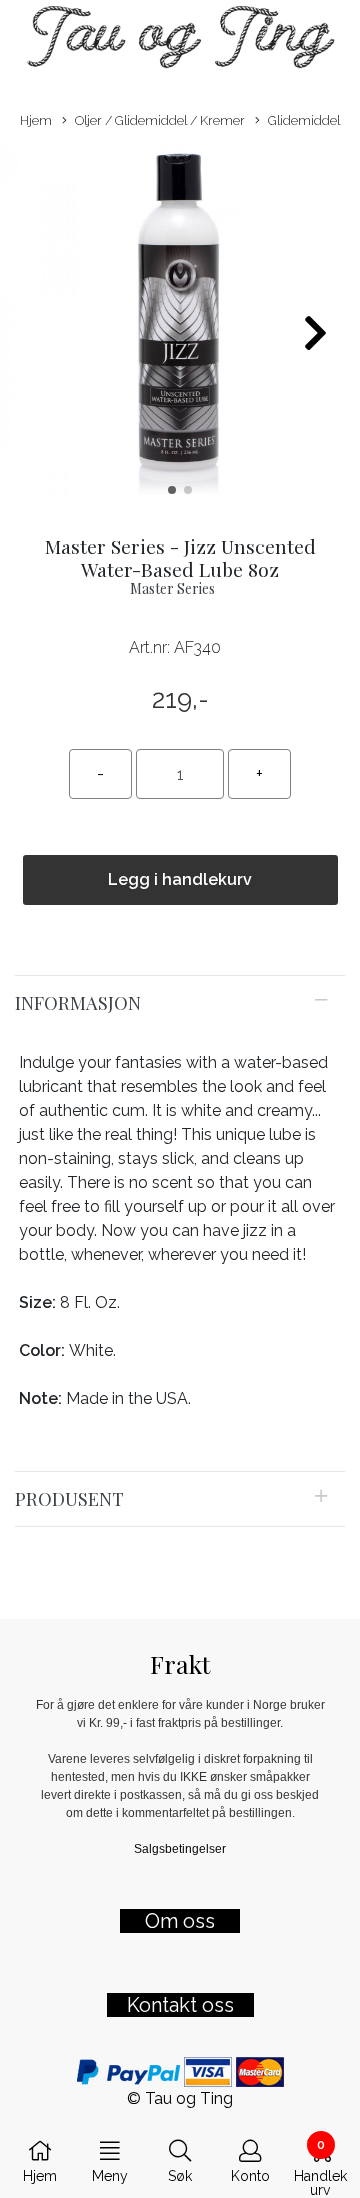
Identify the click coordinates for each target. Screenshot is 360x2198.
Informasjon (78, 1002)
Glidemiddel (304, 120)
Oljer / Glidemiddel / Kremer (160, 120)
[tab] (180, 1003)
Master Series (172, 588)
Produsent (69, 1498)
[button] (172, 490)
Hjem (36, 120)
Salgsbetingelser (180, 1849)
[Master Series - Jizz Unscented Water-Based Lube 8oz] (180, 324)
